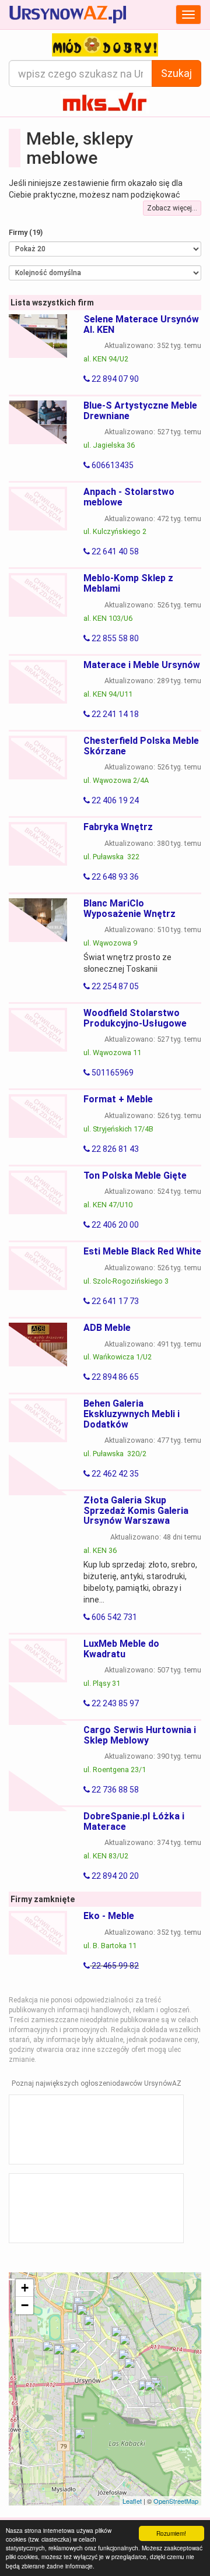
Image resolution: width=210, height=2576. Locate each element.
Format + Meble (118, 1099)
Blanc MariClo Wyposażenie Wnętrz (129, 909)
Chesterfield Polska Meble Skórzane (141, 746)
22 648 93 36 (114, 877)
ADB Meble (107, 1328)
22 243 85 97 (114, 1703)
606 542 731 (113, 1617)
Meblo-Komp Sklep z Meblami (128, 583)
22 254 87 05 (114, 986)
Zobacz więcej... (172, 208)
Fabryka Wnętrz (118, 827)
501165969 (112, 1073)
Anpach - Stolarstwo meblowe (129, 497)
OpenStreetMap (176, 2501)
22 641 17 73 (114, 1301)
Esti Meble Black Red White (142, 1251)
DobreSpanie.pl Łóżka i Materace (134, 1821)
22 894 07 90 (114, 379)
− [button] (25, 2305)
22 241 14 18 (114, 714)
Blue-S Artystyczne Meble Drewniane (140, 411)
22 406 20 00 (114, 1225)
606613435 (112, 465)
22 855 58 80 (114, 638)
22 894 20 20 (114, 1876)
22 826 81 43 (114, 1149)
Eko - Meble (109, 1916)
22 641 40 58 (114, 551)
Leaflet (132, 2501)
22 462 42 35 (114, 1474)
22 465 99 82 (114, 1966)
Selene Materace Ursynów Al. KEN (141, 324)
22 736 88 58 (114, 1790)
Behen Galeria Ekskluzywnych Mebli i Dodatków (132, 1414)
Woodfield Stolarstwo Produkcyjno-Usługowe (135, 1018)
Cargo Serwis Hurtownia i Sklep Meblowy (140, 1735)
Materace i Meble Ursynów (142, 665)
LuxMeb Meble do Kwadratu (121, 1649)
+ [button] (25, 2288)
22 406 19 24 (114, 800)
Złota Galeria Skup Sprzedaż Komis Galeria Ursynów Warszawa (136, 1510)
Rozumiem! (171, 2533)
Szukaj (176, 73)
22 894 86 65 (114, 1377)
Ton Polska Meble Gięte (135, 1175)
